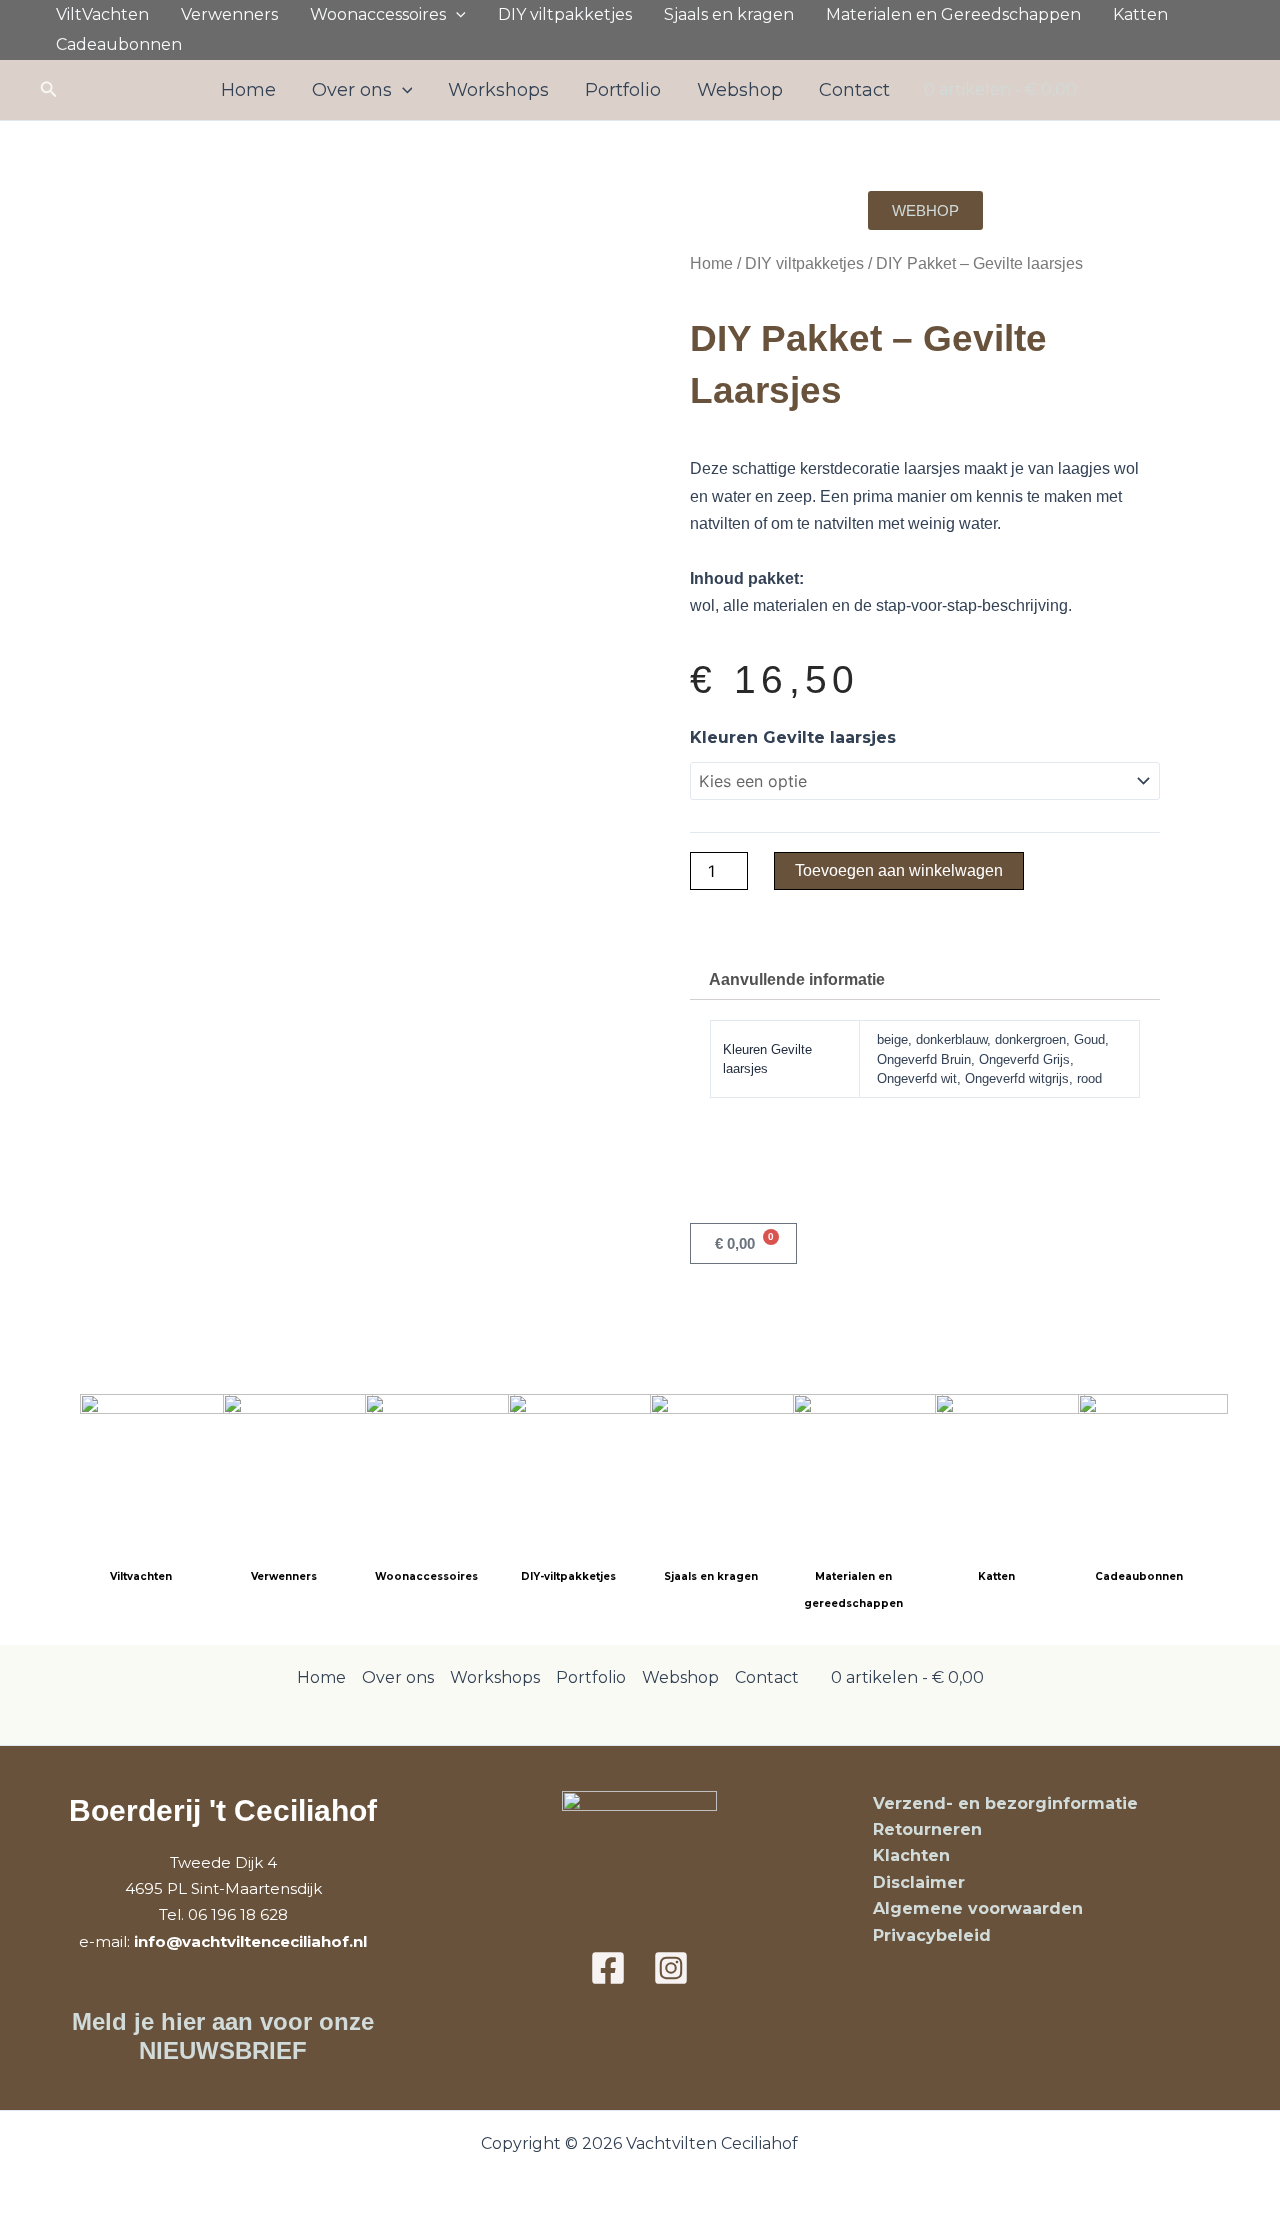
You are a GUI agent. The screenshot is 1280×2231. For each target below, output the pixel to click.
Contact (854, 90)
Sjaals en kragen (729, 14)
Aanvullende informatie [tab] (797, 979)
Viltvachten (141, 1576)
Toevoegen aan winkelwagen (899, 870)
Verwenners (229, 14)
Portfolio (623, 90)
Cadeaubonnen (119, 44)
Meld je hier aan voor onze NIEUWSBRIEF (223, 2036)
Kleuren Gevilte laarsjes (793, 737)
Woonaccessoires (378, 14)
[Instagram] (671, 1968)
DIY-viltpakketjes (568, 1576)
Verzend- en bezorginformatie (1005, 1803)
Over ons (352, 90)
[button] (456, 15)
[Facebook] (608, 1968)
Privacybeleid (932, 1935)
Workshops (498, 90)
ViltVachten (102, 14)
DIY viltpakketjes (565, 14)
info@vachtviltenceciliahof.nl (250, 1941)
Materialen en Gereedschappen (953, 14)
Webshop (740, 90)
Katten (1140, 14)
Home (248, 90)
